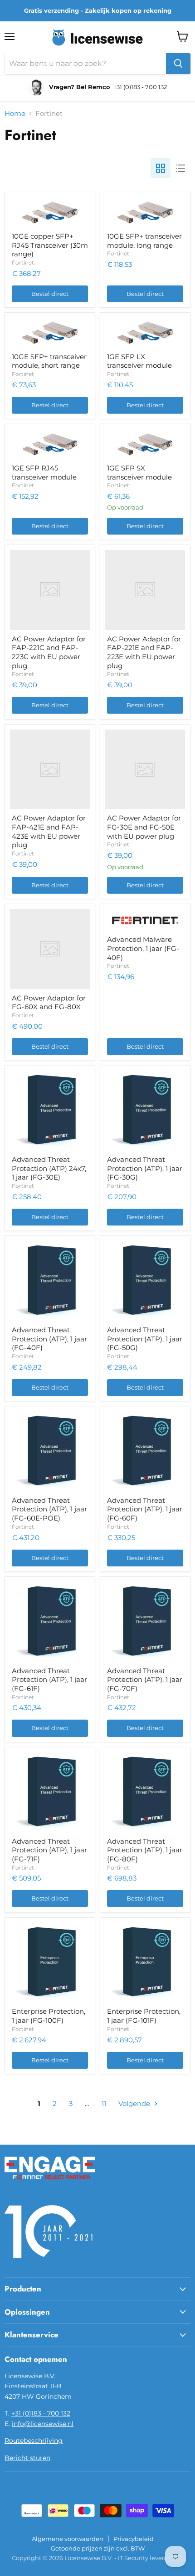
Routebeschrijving (34, 2441)
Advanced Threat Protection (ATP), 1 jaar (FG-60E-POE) (49, 1509)
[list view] (180, 168)
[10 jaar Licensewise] (50, 2264)
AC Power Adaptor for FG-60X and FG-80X (49, 1003)
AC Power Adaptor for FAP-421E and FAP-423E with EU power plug (49, 831)
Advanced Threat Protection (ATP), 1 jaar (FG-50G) (145, 1339)
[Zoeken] (178, 64)
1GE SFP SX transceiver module (139, 473)
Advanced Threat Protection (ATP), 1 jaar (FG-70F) (145, 1680)
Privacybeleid (134, 2539)
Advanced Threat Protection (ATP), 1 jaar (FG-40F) (49, 1339)
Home (15, 113)
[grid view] (161, 168)
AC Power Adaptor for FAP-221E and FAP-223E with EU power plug (144, 652)
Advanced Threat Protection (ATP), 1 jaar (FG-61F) (49, 1680)
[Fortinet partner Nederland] (50, 2185)
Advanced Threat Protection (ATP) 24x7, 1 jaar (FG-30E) (49, 1168)
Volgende (135, 2103)
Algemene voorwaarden (68, 2539)
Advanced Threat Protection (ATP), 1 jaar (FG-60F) (145, 1509)
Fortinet (23, 263)
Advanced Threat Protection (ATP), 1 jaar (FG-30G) (145, 1168)
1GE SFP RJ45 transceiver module (44, 473)
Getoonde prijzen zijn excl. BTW (98, 2548)
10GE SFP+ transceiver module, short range (49, 361)
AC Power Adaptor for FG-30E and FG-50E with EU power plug (144, 827)
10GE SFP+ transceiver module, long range (144, 241)
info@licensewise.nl (43, 2424)
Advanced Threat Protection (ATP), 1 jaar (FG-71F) (49, 1850)
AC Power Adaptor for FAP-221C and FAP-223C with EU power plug (49, 652)
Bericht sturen (27, 2458)
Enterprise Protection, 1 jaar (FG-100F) (49, 2016)
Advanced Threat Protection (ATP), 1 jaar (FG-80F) (145, 1850)
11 (104, 2103)
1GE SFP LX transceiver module (139, 361)
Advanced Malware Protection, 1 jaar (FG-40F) (143, 948)
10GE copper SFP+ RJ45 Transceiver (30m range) (50, 245)
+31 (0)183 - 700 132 (41, 2413)
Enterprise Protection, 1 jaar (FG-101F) (144, 2016)
